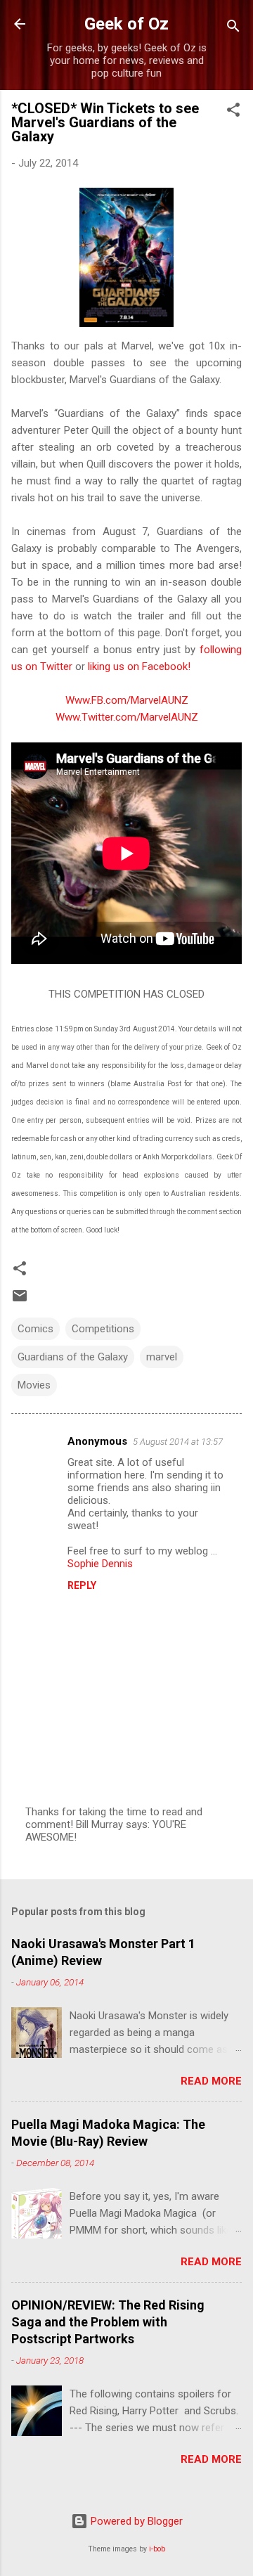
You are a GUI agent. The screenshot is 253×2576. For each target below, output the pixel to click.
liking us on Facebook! (139, 666)
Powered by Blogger (135, 2521)
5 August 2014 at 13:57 (178, 1442)
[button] (233, 112)
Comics (35, 1329)
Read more (211, 2081)
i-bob (157, 2549)
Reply (82, 1585)
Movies (34, 1385)
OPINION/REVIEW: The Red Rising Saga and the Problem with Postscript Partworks (108, 2322)
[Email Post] (20, 1301)
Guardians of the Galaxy (73, 1357)
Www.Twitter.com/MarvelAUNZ (127, 717)
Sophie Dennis (100, 1564)
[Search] (233, 28)
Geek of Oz (126, 24)
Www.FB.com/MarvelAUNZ (127, 700)
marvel (162, 1357)
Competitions (103, 1329)
